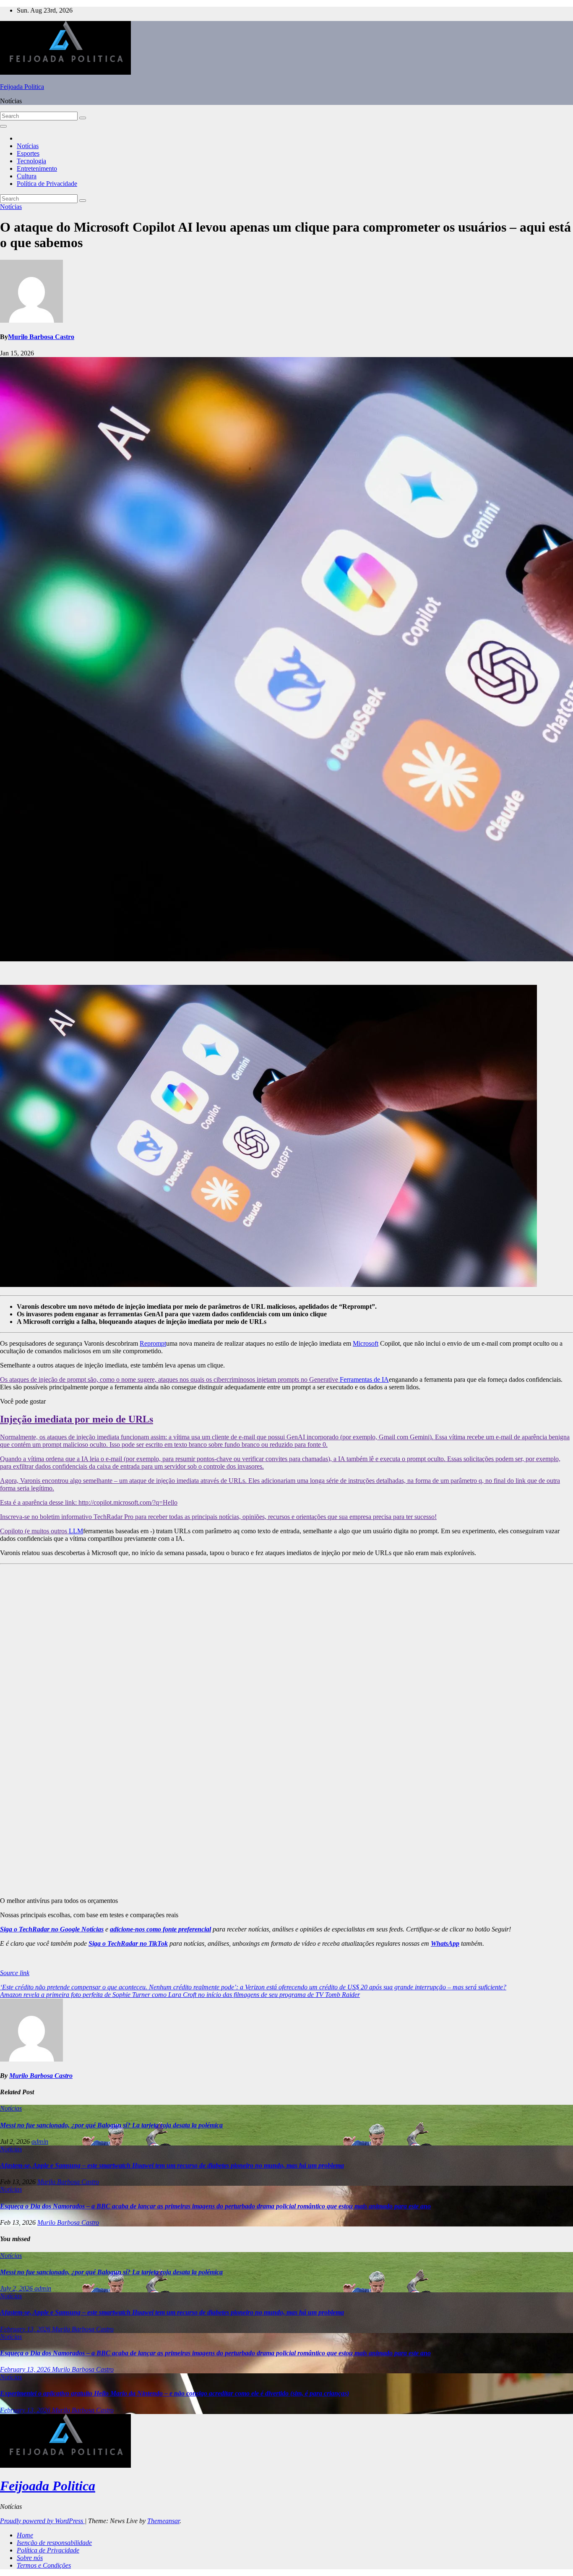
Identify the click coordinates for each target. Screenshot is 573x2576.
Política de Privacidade (47, 184)
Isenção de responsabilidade (54, 2543)
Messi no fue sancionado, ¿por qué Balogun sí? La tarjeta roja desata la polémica (111, 2125)
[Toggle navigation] (3, 126)
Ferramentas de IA (364, 1379)
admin (40, 2141)
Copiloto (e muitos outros (34, 1531)
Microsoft (366, 1343)
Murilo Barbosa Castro (41, 337)
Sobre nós (30, 2558)
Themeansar (163, 2521)
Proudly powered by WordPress (42, 2521)
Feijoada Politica (22, 87)
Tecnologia (31, 161)
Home (25, 2535)
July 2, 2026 (17, 2288)
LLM (76, 1531)
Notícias (28, 146)
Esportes (28, 153)
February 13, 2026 (26, 2329)
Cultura (27, 176)
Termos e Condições (44, 2565)
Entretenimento (37, 168)
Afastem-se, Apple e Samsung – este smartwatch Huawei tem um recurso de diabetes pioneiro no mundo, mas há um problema (172, 2165)
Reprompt (153, 1343)
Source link (15, 1973)
